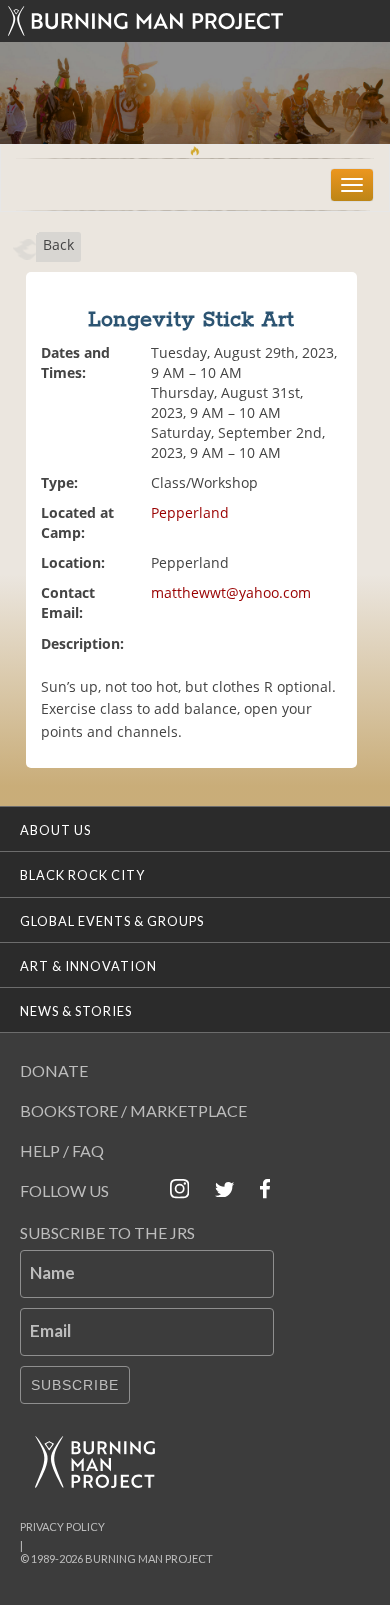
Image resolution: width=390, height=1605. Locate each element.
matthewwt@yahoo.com (231, 592)
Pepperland (190, 512)
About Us (55, 830)
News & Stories (76, 1011)
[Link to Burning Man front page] (195, 21)
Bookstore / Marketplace (133, 1110)
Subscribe (75, 1385)
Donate (54, 1070)
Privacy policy (62, 1526)
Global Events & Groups (112, 921)
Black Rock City (82, 875)
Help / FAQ (62, 1150)
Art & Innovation (88, 966)
